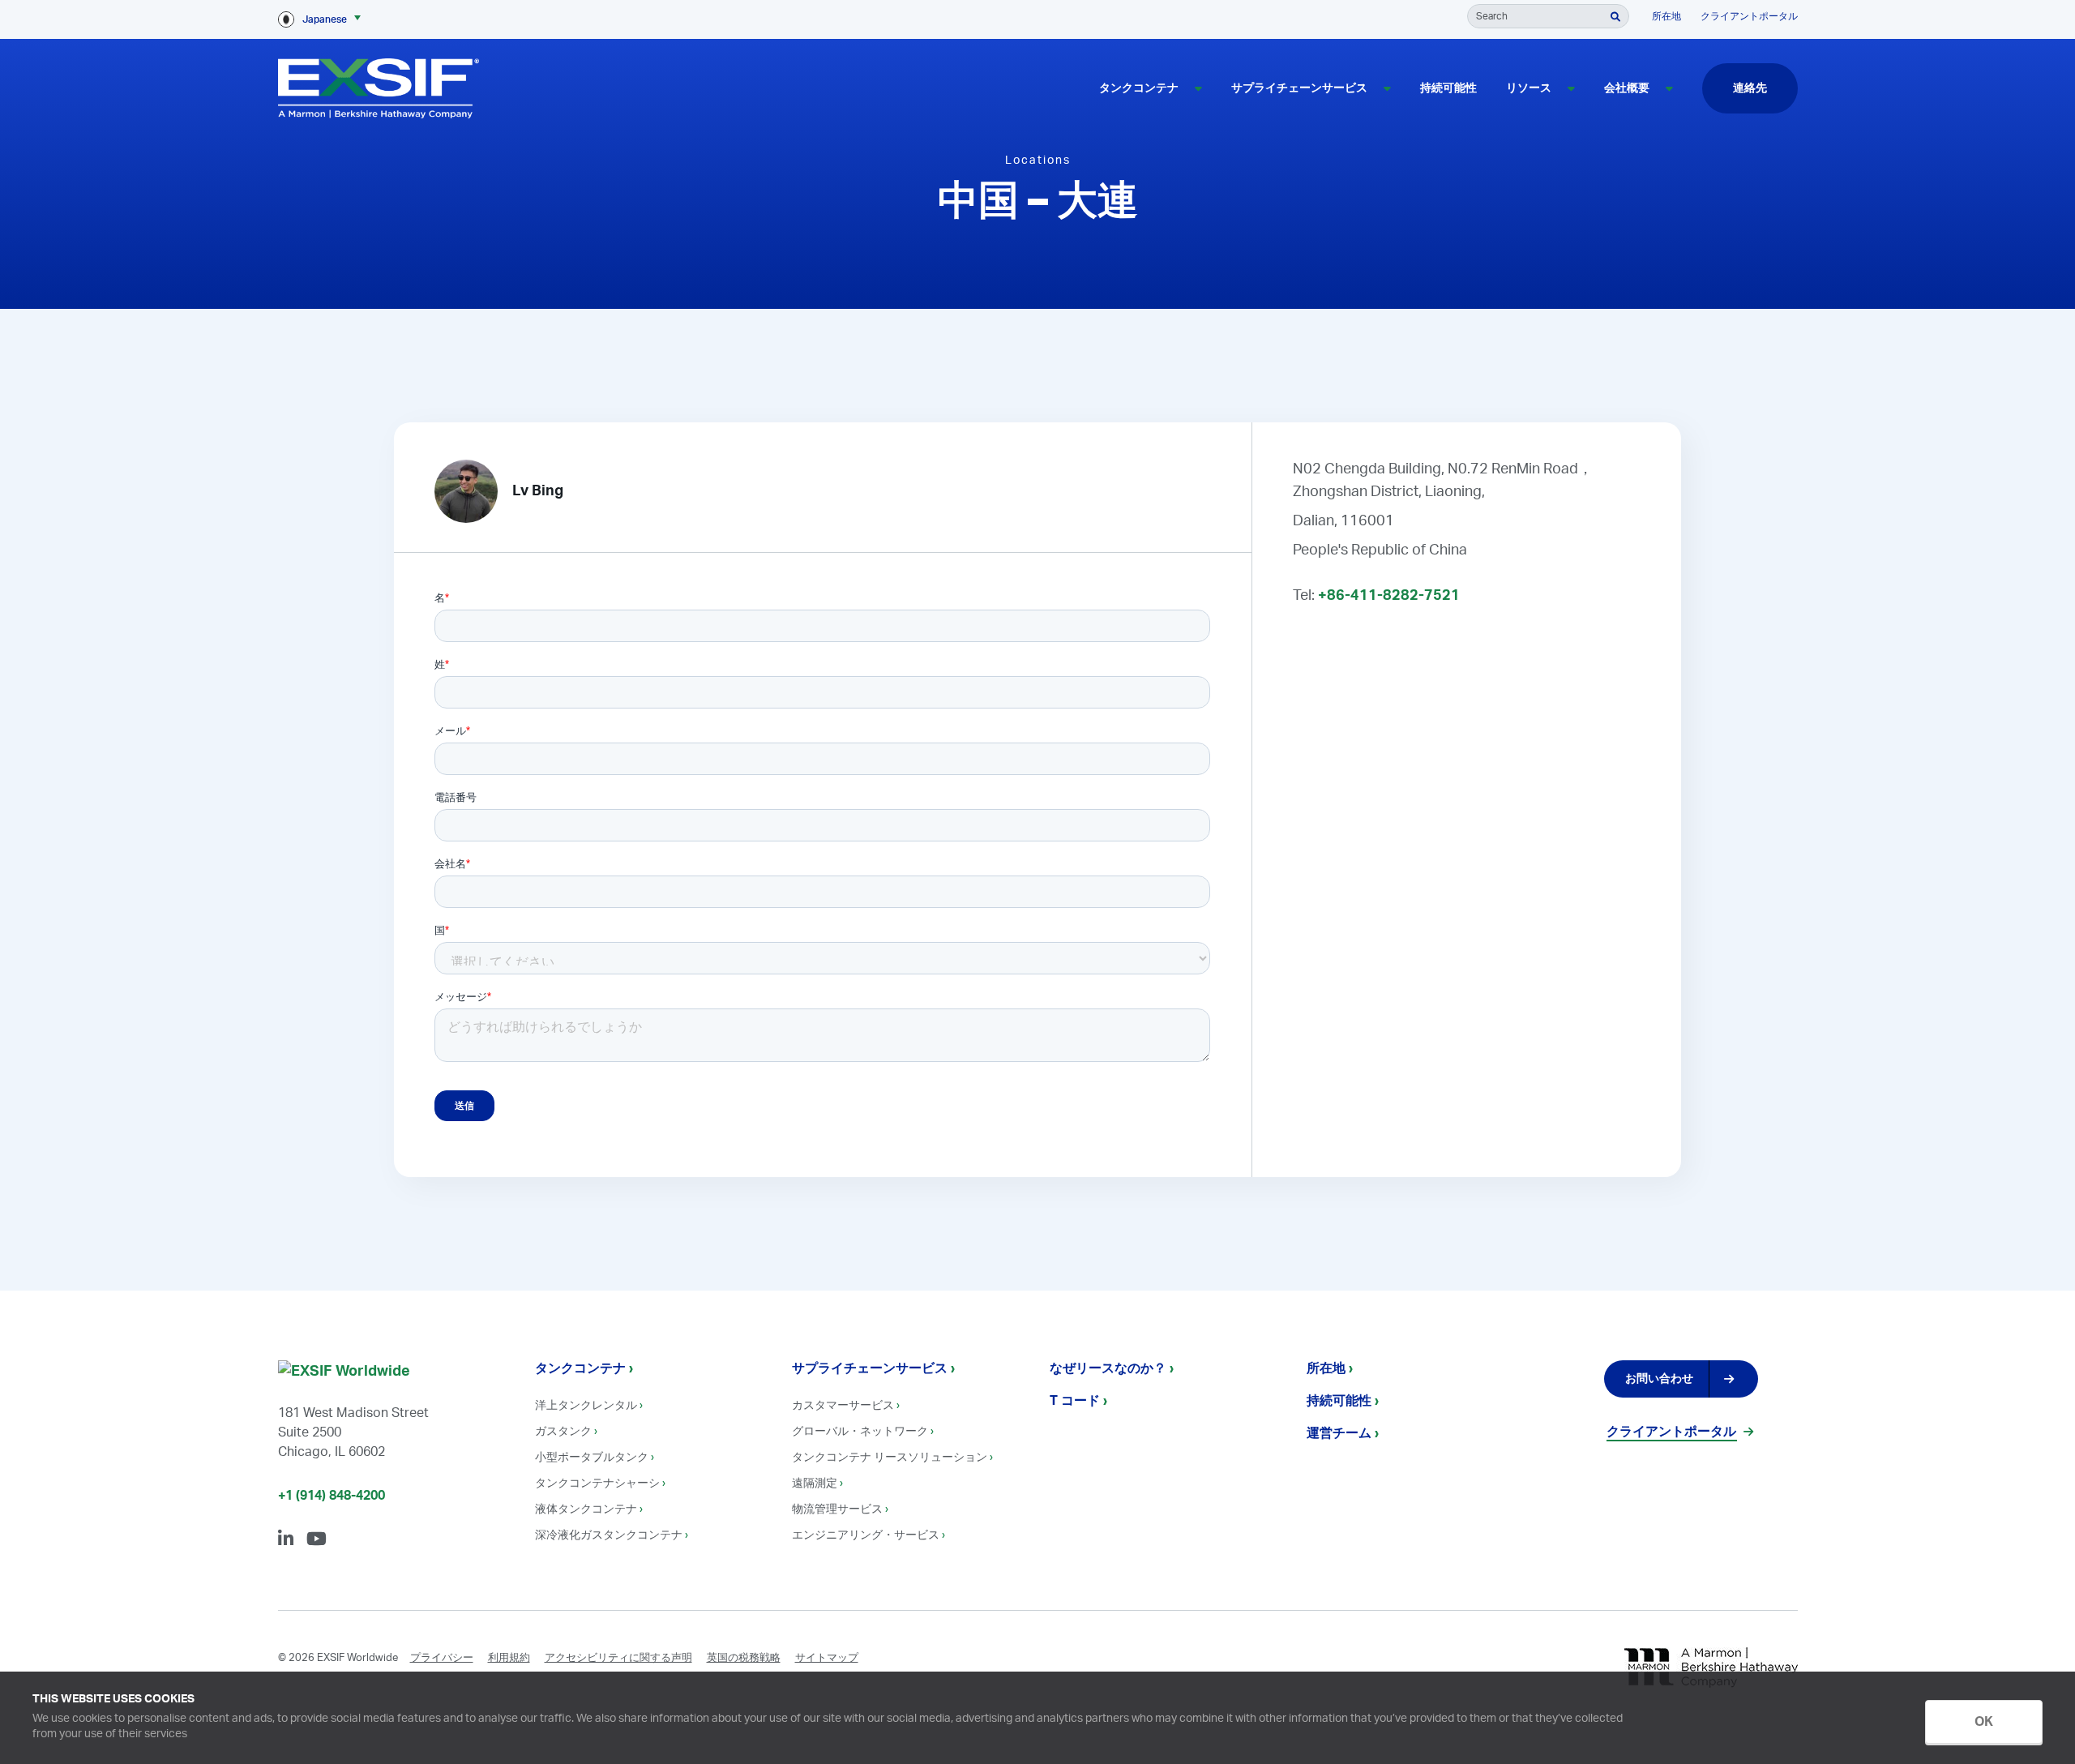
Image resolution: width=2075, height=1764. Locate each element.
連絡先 (1750, 88)
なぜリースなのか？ (1108, 1368)
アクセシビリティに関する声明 (618, 1658)
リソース (1529, 88)
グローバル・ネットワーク (860, 1432)
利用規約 (509, 1658)
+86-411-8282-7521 (1389, 596)
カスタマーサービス (843, 1406)
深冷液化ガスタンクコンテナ (609, 1535)
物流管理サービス (837, 1509)
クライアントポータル (1749, 16)
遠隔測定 (815, 1484)
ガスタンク (563, 1432)
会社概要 (1627, 88)
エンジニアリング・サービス (866, 1535)
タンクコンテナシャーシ (597, 1484)
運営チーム (1339, 1433)
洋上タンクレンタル (586, 1406)
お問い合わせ (1659, 1379)
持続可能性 (1448, 88)
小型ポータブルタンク (592, 1458)
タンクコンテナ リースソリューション (890, 1458)
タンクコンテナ (1139, 88)
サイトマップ (827, 1658)
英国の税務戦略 (744, 1658)
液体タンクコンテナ (586, 1509)
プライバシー (442, 1658)
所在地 (1666, 16)
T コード (1075, 1401)
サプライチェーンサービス (1299, 88)
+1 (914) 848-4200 (332, 1496)
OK (1984, 1722)
